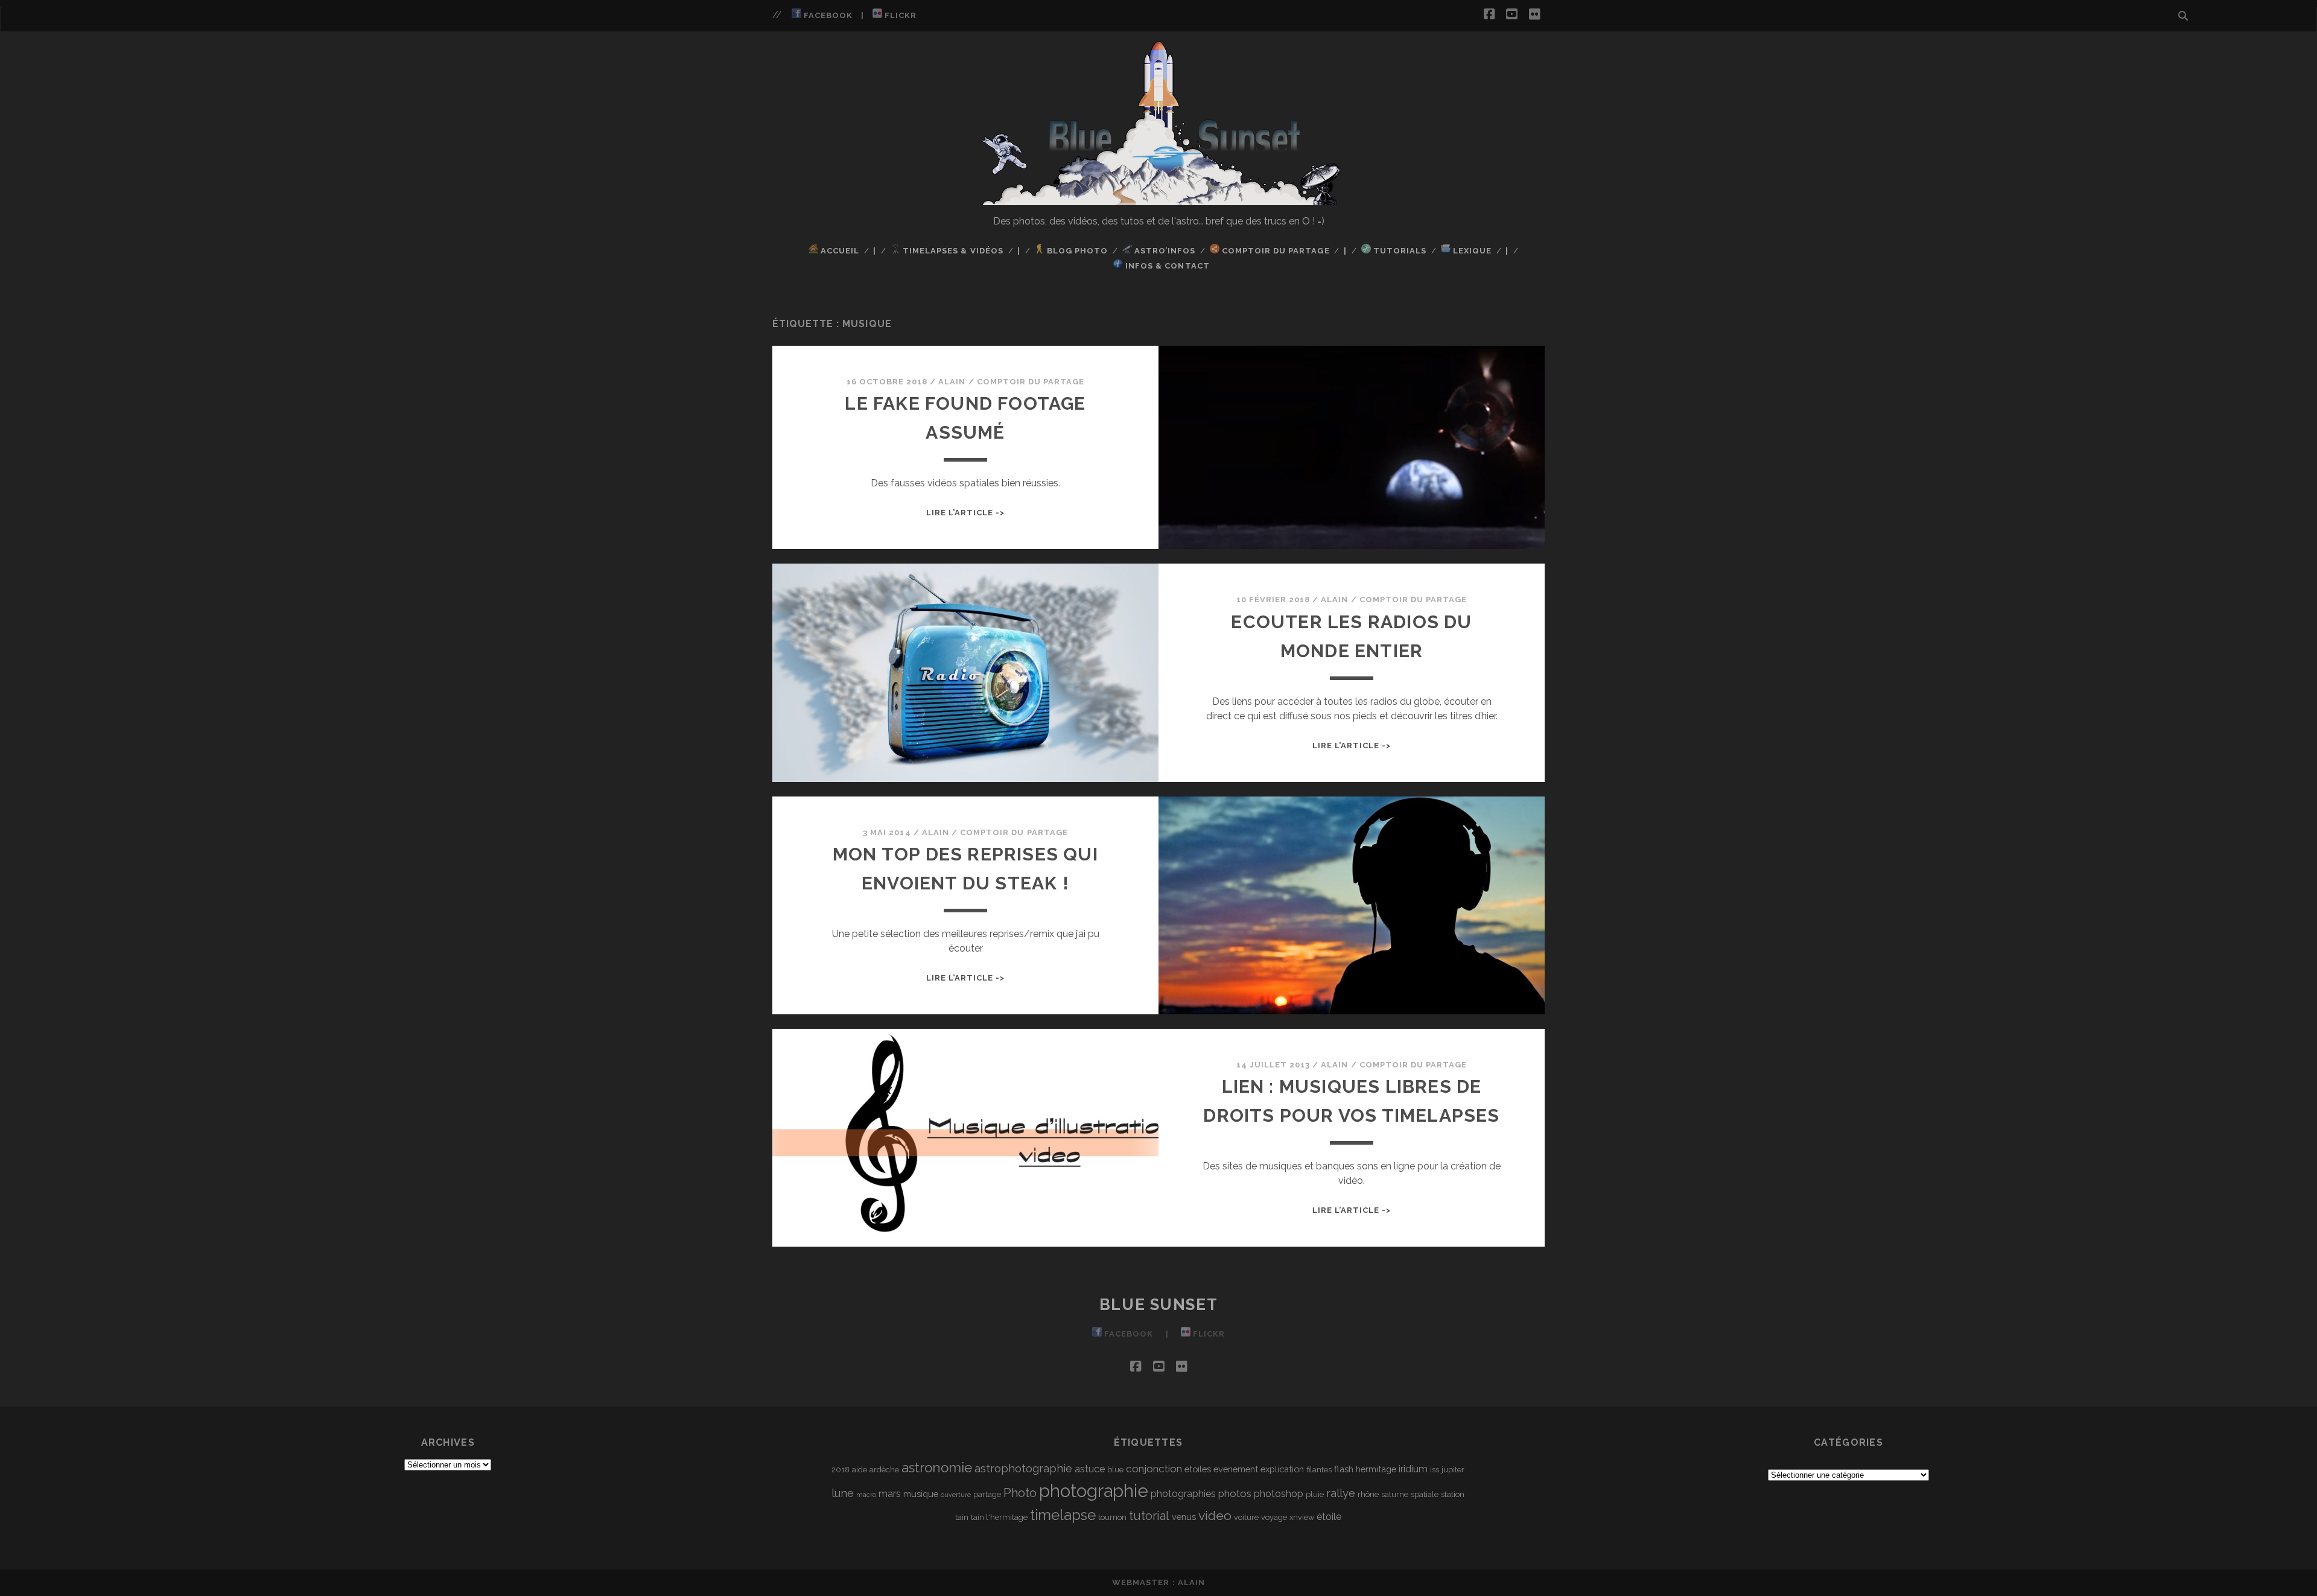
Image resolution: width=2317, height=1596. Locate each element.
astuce (1090, 1469)
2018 (841, 1470)
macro (866, 1495)
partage (987, 1494)
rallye (1341, 1493)
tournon (1112, 1517)
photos (1235, 1493)
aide (860, 1470)
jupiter (1453, 1470)
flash (1344, 1469)
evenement (1236, 1469)
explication (1282, 1469)
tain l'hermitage (999, 1517)
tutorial (1149, 1516)
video (1215, 1515)
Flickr (899, 15)
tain (962, 1517)
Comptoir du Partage (1275, 251)
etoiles (1198, 1469)
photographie (1094, 1491)
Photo (1020, 1493)
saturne (1395, 1494)
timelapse (1063, 1515)
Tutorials (1399, 251)
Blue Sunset (1158, 1305)
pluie (1315, 1494)
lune (843, 1493)
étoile (1329, 1517)
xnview (1302, 1517)
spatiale (1425, 1494)
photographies (1183, 1494)
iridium (1413, 1469)
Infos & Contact (1166, 266)
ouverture (956, 1495)
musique (921, 1494)
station (1453, 1494)
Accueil (839, 251)
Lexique (1471, 251)
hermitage (1376, 1469)
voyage (1274, 1517)
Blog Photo (1076, 251)
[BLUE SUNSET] (1159, 200)
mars (890, 1494)
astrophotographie (1023, 1468)
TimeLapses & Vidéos (952, 251)
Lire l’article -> (966, 513)
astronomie (937, 1467)
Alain (952, 382)
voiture (1246, 1517)
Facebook (827, 15)
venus (1184, 1517)
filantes (1319, 1470)
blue (1115, 1470)
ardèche (884, 1470)
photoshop (1279, 1494)
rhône (1368, 1494)
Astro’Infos (1164, 251)
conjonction (1154, 1469)
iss (1435, 1470)
